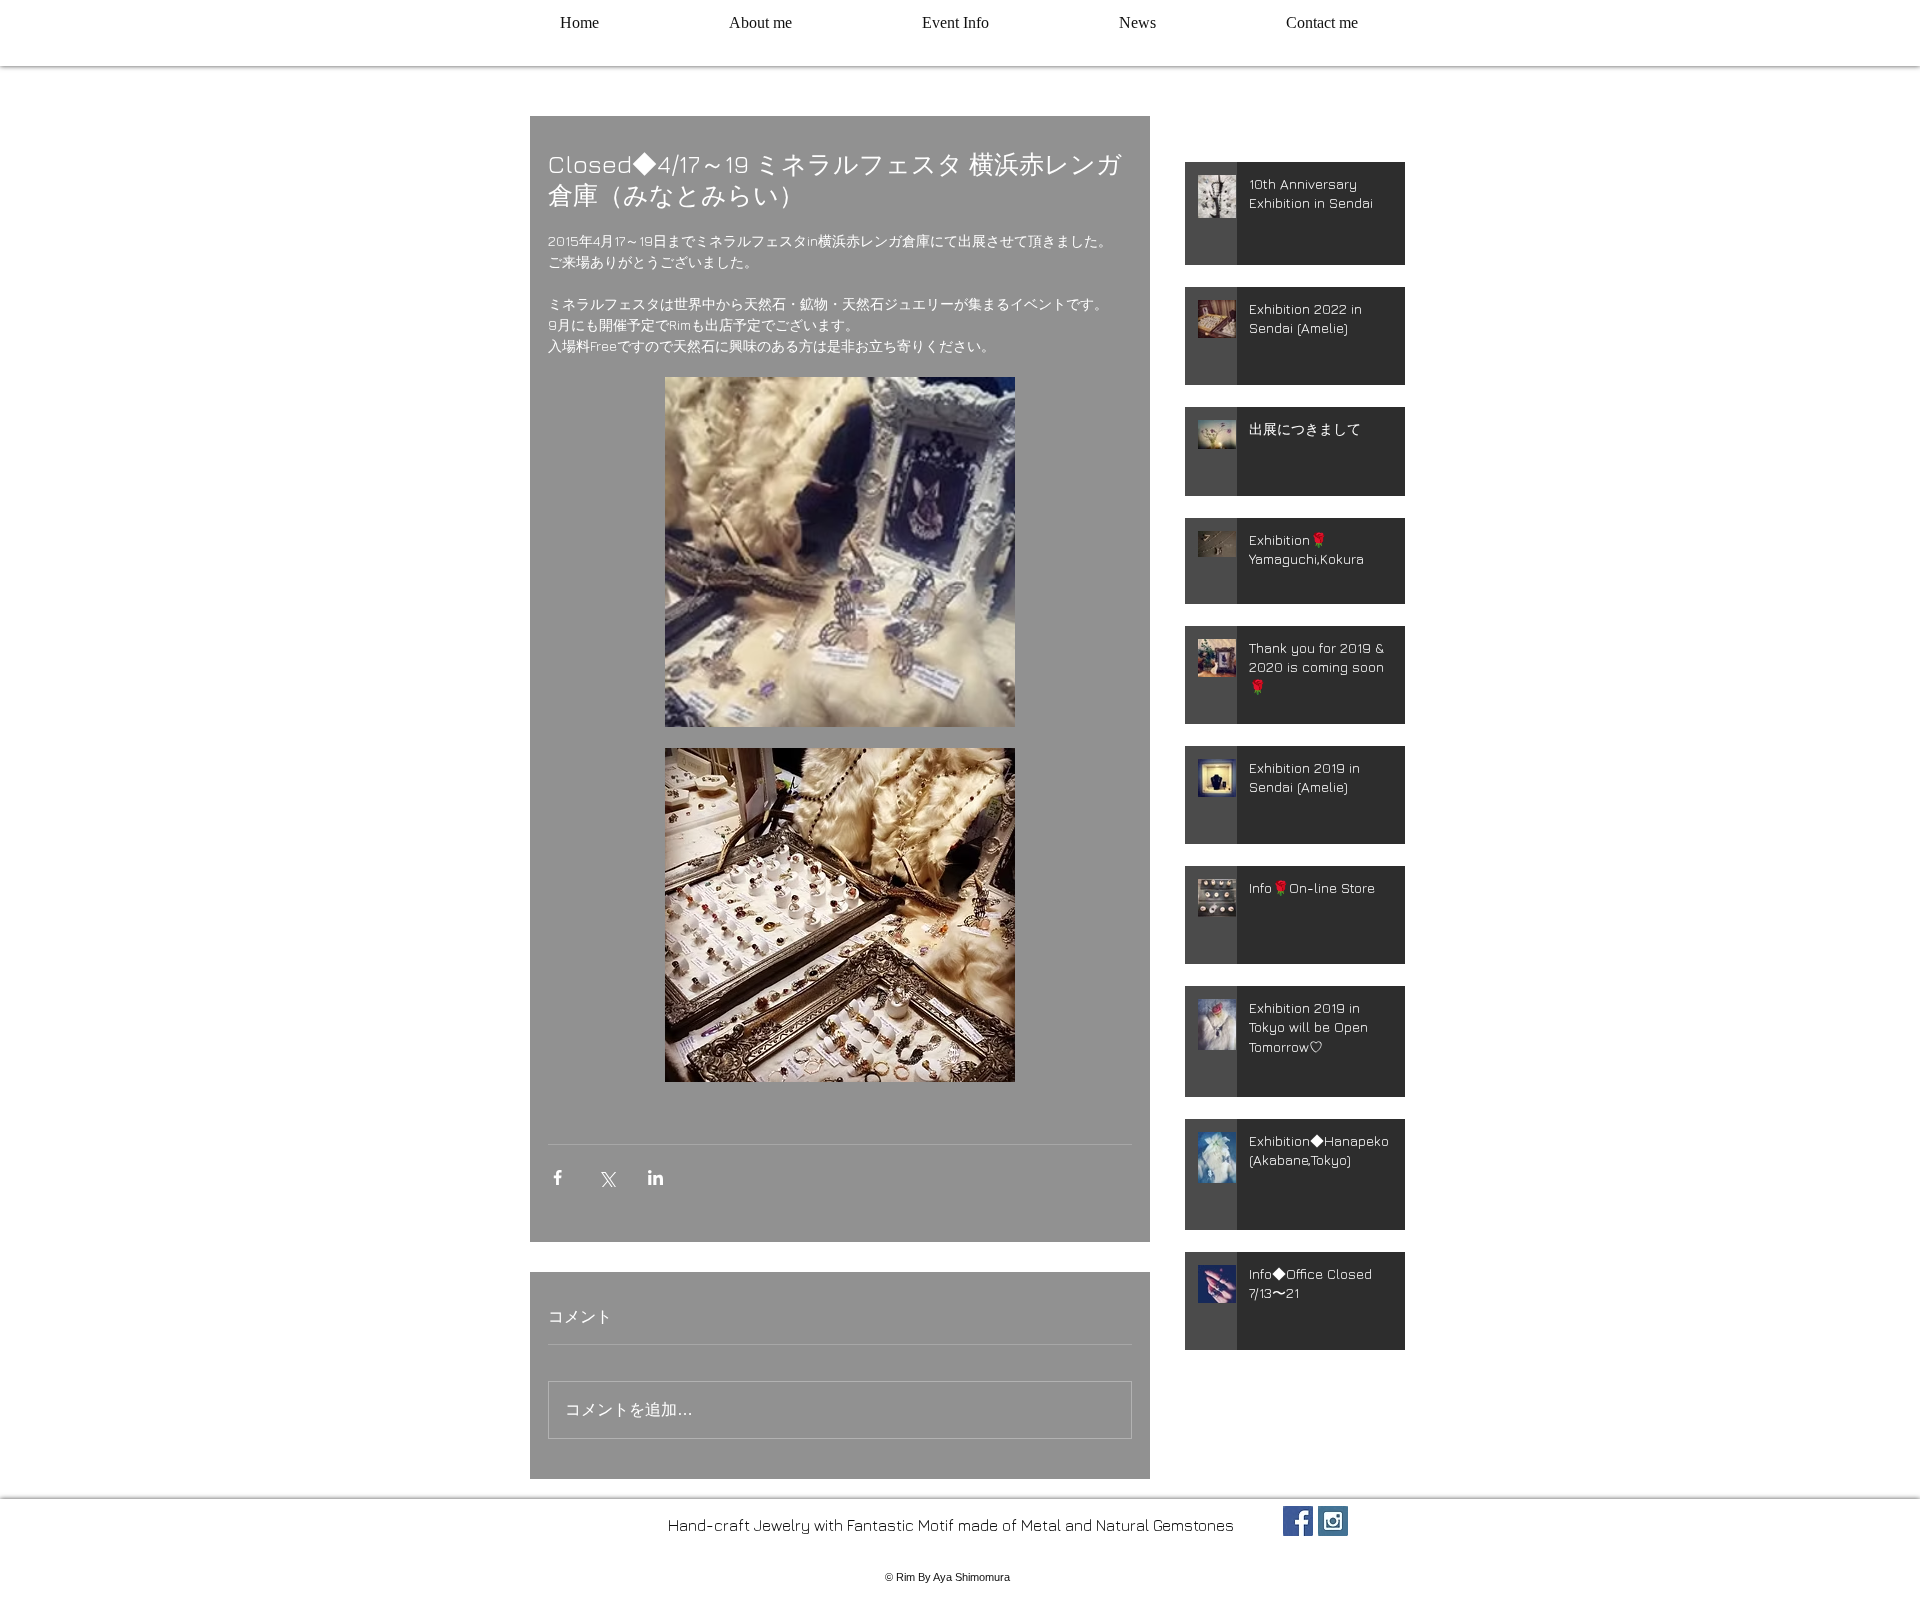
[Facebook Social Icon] (1298, 1521)
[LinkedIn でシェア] (655, 1177)
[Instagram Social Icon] (1333, 1521)
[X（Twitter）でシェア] (606, 1177)
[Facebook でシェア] (557, 1177)
